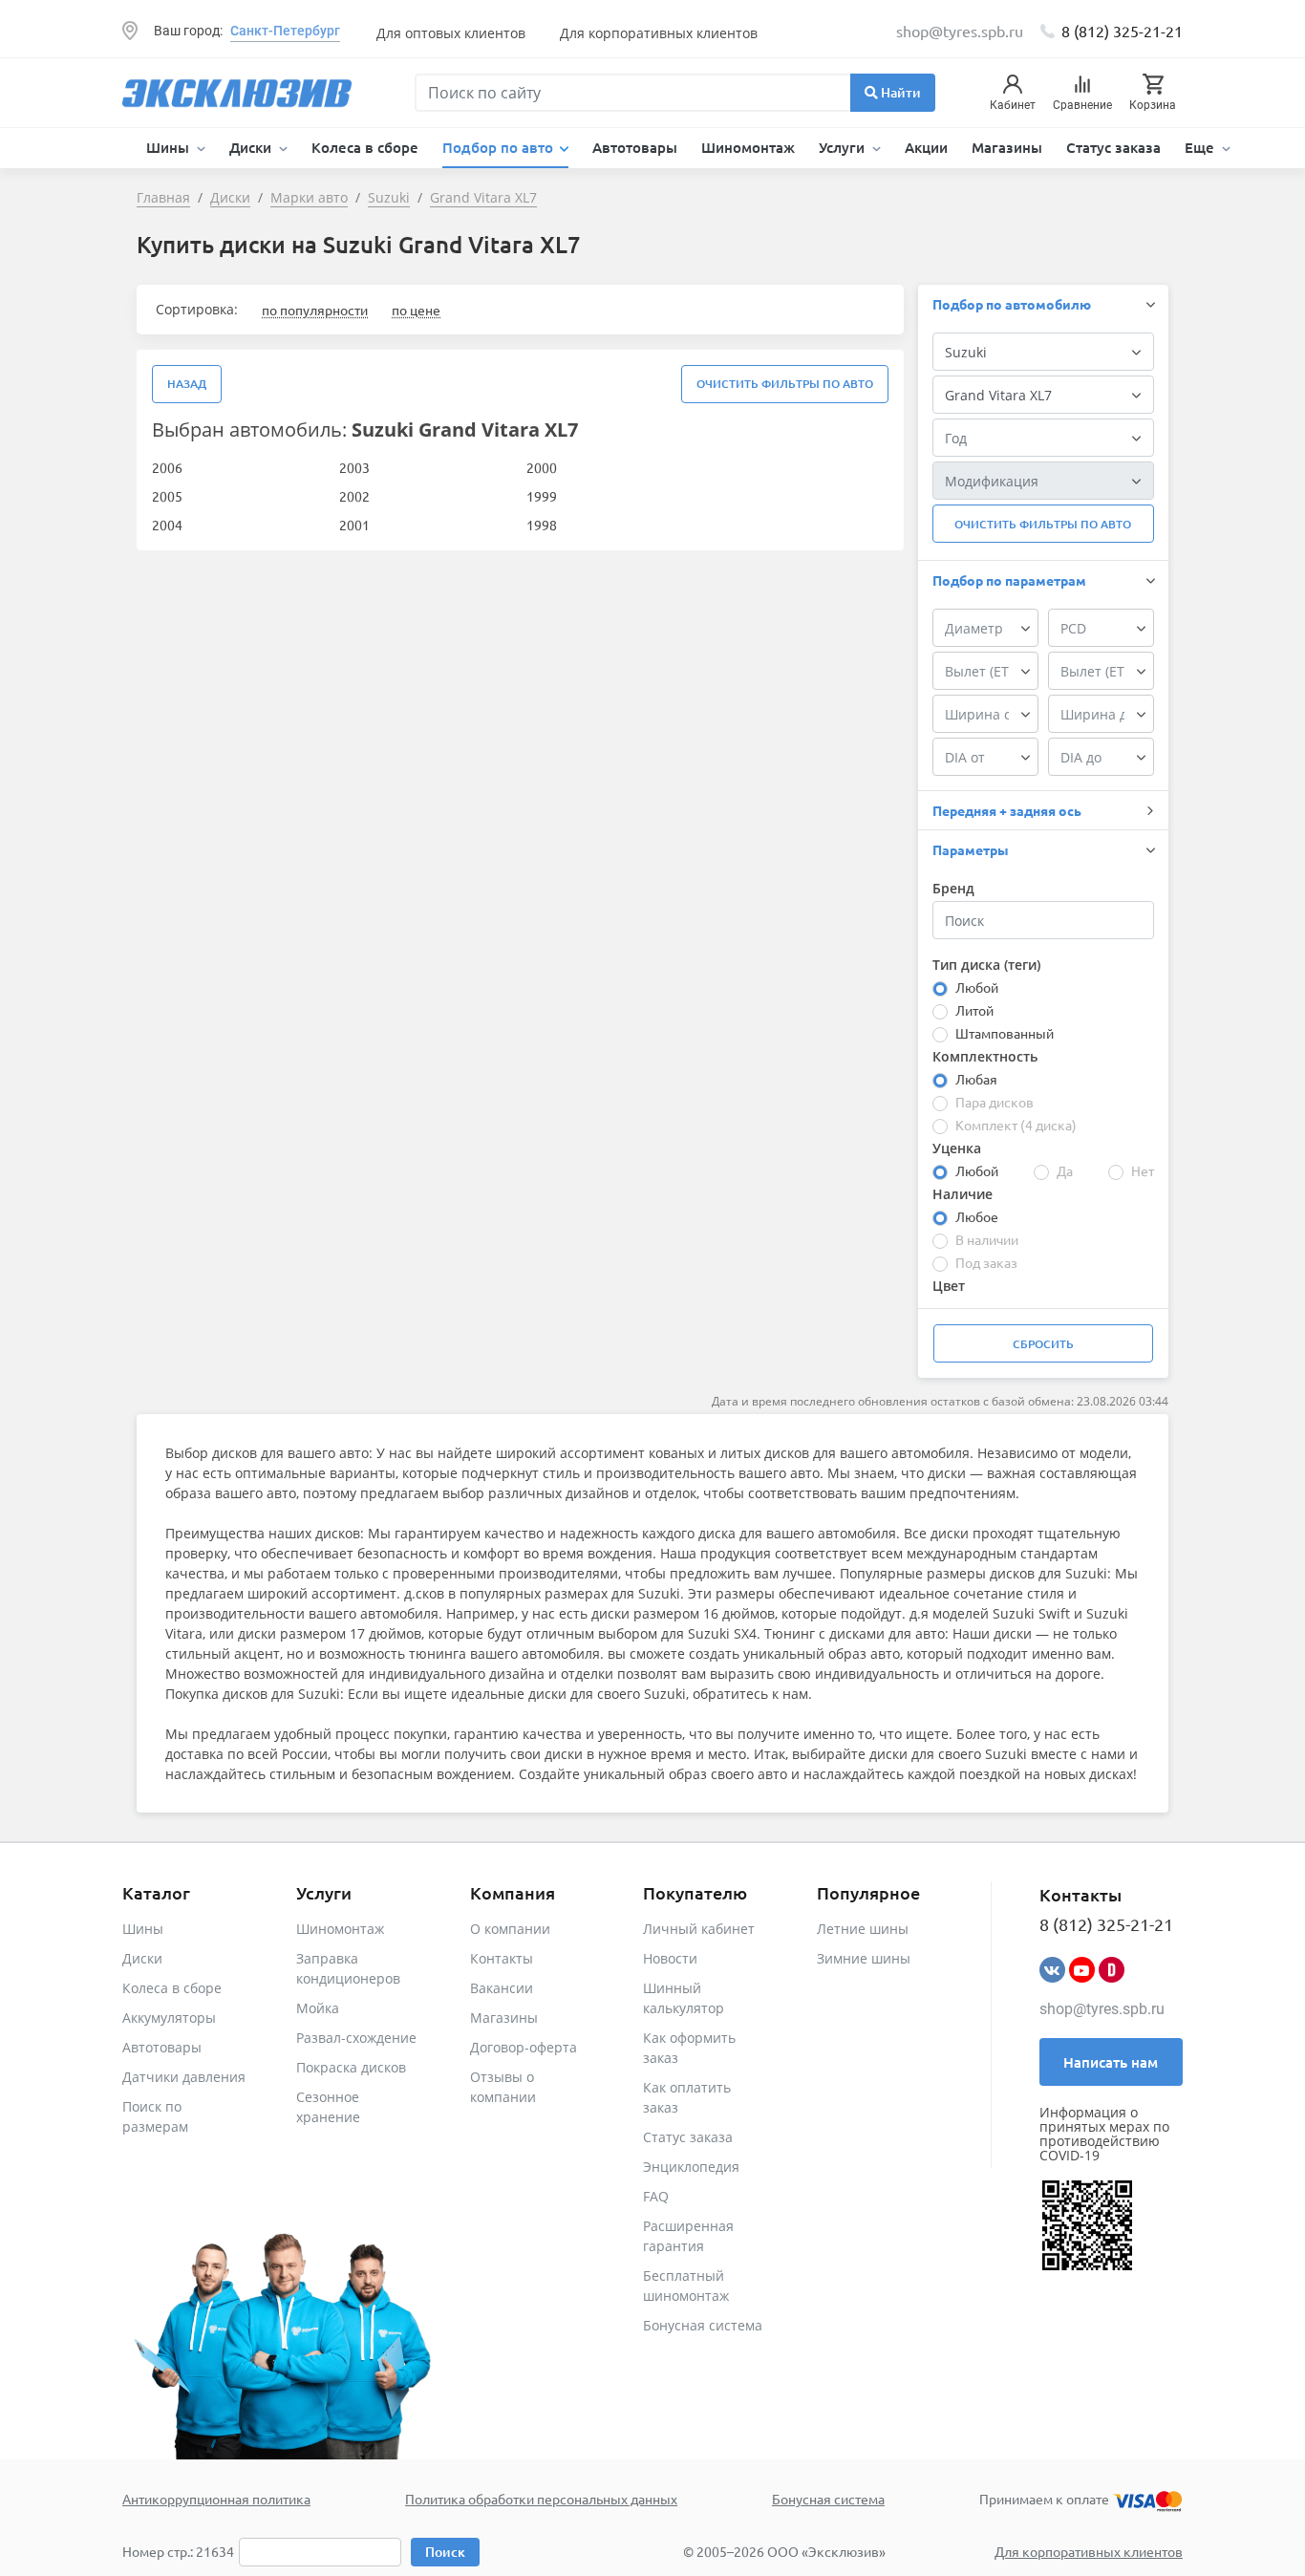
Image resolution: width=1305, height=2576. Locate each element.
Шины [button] (170, 147)
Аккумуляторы (169, 2018)
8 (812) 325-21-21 (1122, 31)
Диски (142, 1958)
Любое (977, 1216)
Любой (977, 987)
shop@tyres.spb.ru (1102, 2009)
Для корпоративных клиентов (659, 33)
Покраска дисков (351, 2067)
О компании (510, 1929)
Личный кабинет (699, 1929)
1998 (542, 525)
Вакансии (502, 1988)
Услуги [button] (844, 147)
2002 (354, 496)
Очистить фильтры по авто (785, 384)
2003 (354, 467)
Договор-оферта (524, 2047)
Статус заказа (1113, 147)
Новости (670, 1958)
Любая (976, 1079)
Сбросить (1043, 1344)
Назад (187, 384)
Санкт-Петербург (285, 31)
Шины (143, 1929)
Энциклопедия (691, 2167)
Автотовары (635, 147)
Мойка (318, 2008)
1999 (542, 496)
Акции (926, 147)
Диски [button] (252, 147)
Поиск (445, 2552)
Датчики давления (184, 2077)
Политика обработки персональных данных (541, 2499)
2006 (167, 467)
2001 (354, 525)
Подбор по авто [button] (500, 147)
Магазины (1007, 147)
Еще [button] (1201, 147)
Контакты (502, 1958)
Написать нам (1111, 2062)
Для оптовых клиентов (451, 33)
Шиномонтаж (748, 147)
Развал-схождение (356, 2038)
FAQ (656, 2196)
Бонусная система (703, 2325)
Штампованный (1005, 1033)
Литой (974, 1010)
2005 (167, 496)
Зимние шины (864, 1958)
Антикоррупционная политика (216, 2499)
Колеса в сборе (365, 147)
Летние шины (863, 1929)
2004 (167, 525)
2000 (542, 467)
